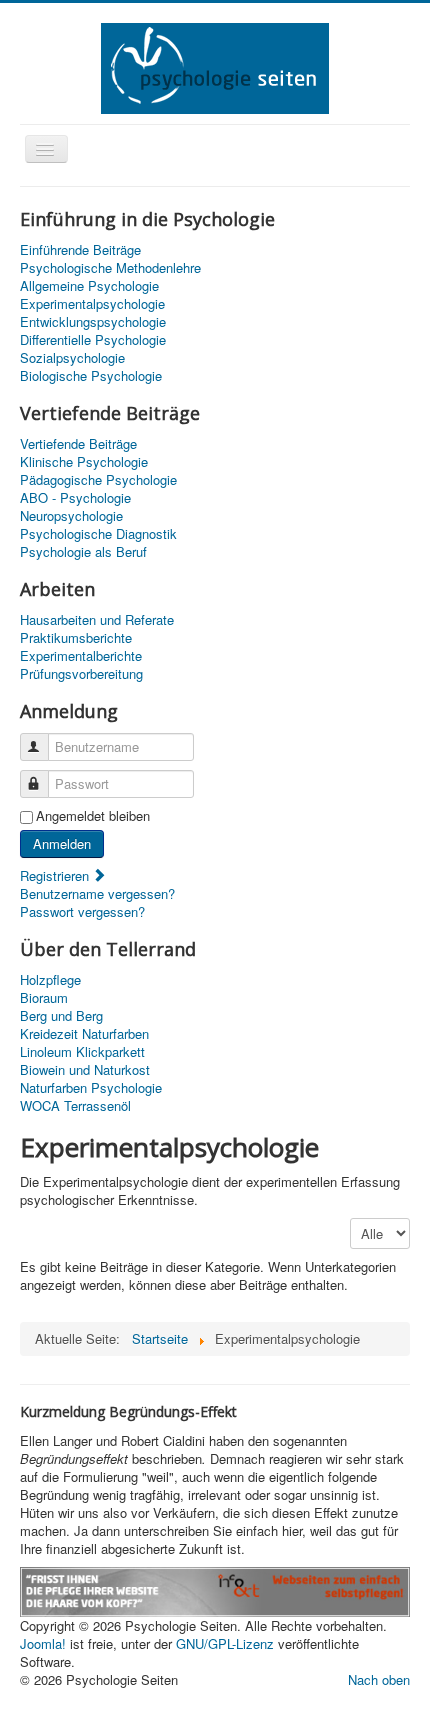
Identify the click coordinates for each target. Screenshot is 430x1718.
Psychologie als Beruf (83, 552)
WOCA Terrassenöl (75, 1106)
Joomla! (43, 1643)
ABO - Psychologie (75, 498)
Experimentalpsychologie (92, 304)
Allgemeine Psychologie (89, 286)
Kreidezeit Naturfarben (84, 1034)
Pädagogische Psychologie (98, 480)
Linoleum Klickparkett (82, 1052)
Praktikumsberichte (76, 638)
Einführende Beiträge (80, 250)
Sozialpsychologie (72, 358)
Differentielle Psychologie (93, 340)
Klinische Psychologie (84, 462)
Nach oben (379, 1679)
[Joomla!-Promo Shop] (215, 1589)
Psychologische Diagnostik (98, 534)
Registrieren (56, 875)
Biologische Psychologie (91, 376)
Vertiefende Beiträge (78, 444)
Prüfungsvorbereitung (81, 674)
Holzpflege (50, 980)
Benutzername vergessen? (97, 893)
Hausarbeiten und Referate (97, 620)
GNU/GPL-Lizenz (225, 1643)
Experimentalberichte (81, 656)
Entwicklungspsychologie (93, 322)
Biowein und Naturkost (85, 1070)
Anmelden (62, 843)
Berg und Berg (61, 1016)
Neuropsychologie (71, 516)
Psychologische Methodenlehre (110, 268)
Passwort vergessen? (82, 911)
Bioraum (44, 998)
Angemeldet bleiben (93, 816)
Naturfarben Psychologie (91, 1088)
